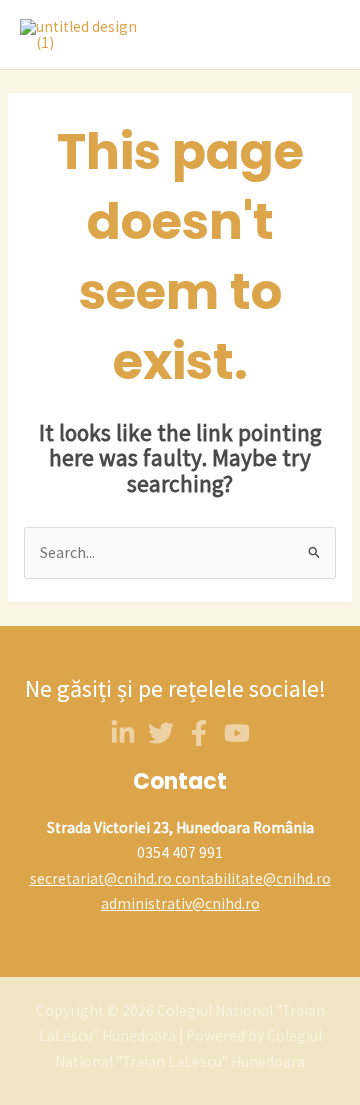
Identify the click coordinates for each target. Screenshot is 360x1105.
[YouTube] (237, 733)
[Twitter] (161, 733)
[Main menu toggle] (319, 35)
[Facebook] (199, 733)
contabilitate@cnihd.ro (253, 878)
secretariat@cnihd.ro (101, 878)
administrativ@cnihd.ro (180, 903)
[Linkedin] (123, 733)
